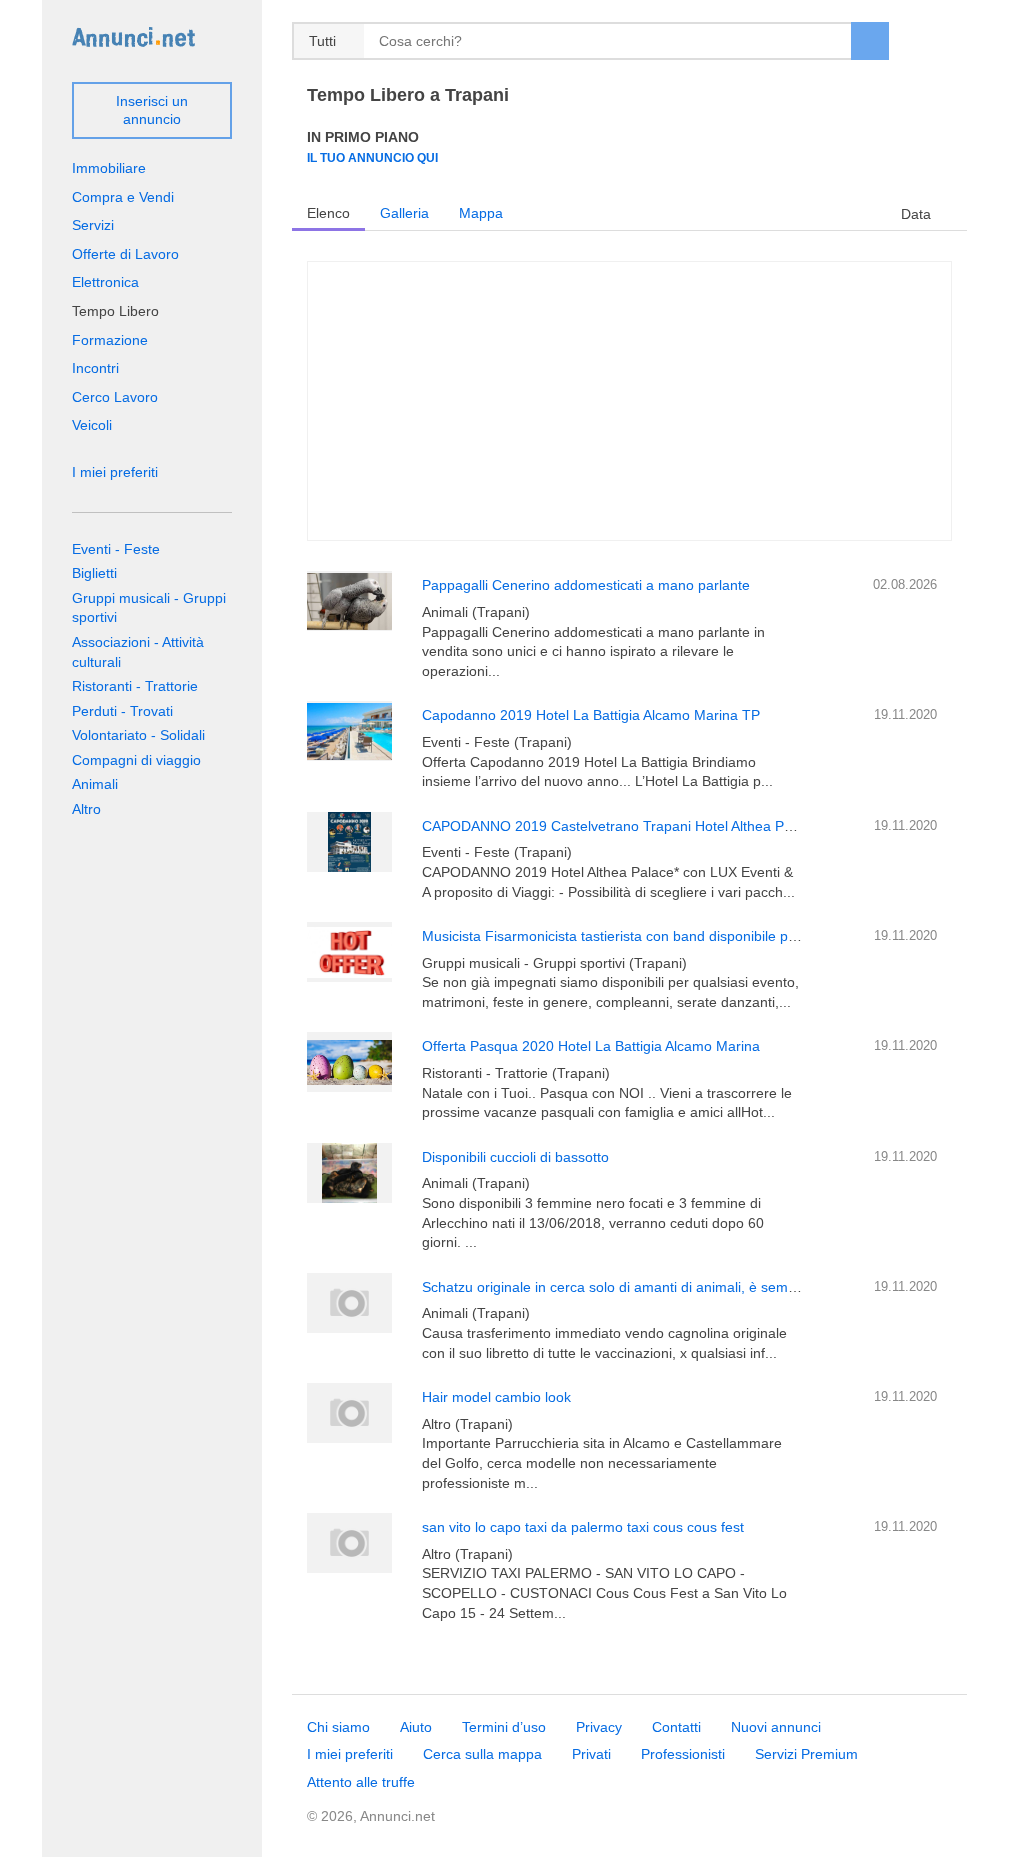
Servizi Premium (806, 1754)
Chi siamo (338, 1727)
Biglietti (94, 573)
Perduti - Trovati (122, 711)
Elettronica (105, 282)
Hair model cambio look (496, 1397)
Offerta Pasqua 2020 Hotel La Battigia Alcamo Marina (591, 1046)
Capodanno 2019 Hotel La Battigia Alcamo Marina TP (591, 715)
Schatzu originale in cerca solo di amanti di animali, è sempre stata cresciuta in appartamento (717, 1287)
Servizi (93, 225)
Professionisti (683, 1754)
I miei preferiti (115, 472)
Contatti (676, 1727)
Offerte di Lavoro (125, 254)
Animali (95, 784)
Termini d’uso (504, 1727)
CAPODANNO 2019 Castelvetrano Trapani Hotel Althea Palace (620, 826)
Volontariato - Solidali (138, 735)
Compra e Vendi (123, 197)
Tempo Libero (115, 311)
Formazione (110, 340)
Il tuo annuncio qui (372, 157)
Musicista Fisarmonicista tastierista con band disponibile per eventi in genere (664, 936)
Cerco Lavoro (115, 397)
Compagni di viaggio (136, 760)
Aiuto (416, 1727)
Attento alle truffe (361, 1782)
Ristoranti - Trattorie (135, 686)
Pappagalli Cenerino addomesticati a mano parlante (586, 585)
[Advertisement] (629, 401)
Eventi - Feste (116, 549)
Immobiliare (109, 168)
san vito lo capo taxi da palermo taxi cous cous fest (583, 1527)
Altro (86, 809)
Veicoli (92, 425)
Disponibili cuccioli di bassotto (515, 1157)
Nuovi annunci (776, 1727)
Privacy (599, 1727)
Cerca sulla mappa (482, 1754)
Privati (591, 1754)
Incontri (95, 368)
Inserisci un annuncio (152, 110)
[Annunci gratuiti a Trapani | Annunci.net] (133, 36)
